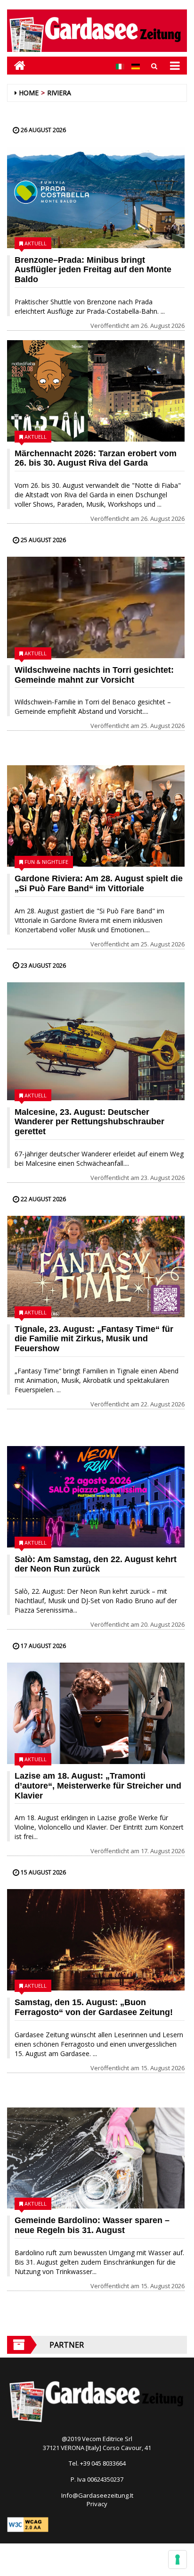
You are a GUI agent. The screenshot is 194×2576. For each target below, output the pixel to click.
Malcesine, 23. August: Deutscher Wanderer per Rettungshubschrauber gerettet (89, 1122)
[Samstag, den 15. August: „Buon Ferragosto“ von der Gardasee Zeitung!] (96, 1940)
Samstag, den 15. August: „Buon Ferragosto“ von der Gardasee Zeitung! (94, 2007)
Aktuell (36, 243)
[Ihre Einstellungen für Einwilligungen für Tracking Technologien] (178, 2559)
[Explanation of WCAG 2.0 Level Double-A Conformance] (28, 2524)
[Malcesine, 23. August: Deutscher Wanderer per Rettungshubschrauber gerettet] (96, 1041)
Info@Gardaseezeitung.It (97, 2495)
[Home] (16, 65)
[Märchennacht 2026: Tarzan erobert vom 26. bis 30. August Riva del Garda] (96, 391)
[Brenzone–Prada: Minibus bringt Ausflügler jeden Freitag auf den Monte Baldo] (96, 197)
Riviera (59, 93)
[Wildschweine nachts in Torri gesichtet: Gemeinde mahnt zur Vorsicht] (96, 607)
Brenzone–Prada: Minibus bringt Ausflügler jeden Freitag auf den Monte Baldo (93, 270)
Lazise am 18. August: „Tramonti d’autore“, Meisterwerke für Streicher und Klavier (98, 1786)
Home (29, 93)
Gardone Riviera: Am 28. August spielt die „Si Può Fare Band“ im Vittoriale (99, 883)
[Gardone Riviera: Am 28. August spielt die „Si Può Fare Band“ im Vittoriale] (96, 816)
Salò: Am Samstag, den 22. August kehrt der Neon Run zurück (96, 1564)
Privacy (97, 2504)
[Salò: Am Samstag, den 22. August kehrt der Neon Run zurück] (96, 1497)
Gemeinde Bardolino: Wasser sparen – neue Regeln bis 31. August (92, 2225)
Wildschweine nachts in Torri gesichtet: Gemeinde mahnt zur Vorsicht (94, 675)
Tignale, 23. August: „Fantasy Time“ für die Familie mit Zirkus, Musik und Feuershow (94, 1339)
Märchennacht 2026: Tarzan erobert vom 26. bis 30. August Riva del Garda (96, 458)
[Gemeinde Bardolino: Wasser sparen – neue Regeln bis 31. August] (96, 2158)
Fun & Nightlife (46, 862)
